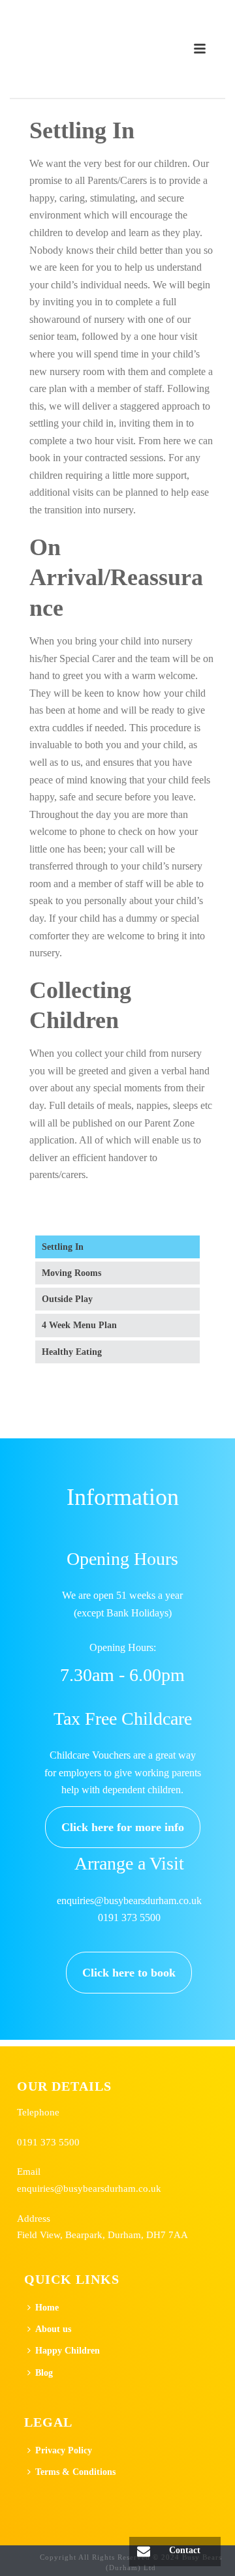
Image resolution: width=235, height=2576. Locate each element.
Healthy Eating (72, 1352)
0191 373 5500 (48, 2142)
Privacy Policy (64, 2450)
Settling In (63, 1247)
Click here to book (129, 1973)
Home (47, 2308)
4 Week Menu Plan (79, 1325)
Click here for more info (123, 1827)
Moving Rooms (71, 1273)
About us (53, 2329)
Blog (44, 2373)
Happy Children (68, 2351)
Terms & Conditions (75, 2472)
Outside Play (67, 1299)
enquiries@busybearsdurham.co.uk (89, 2188)
